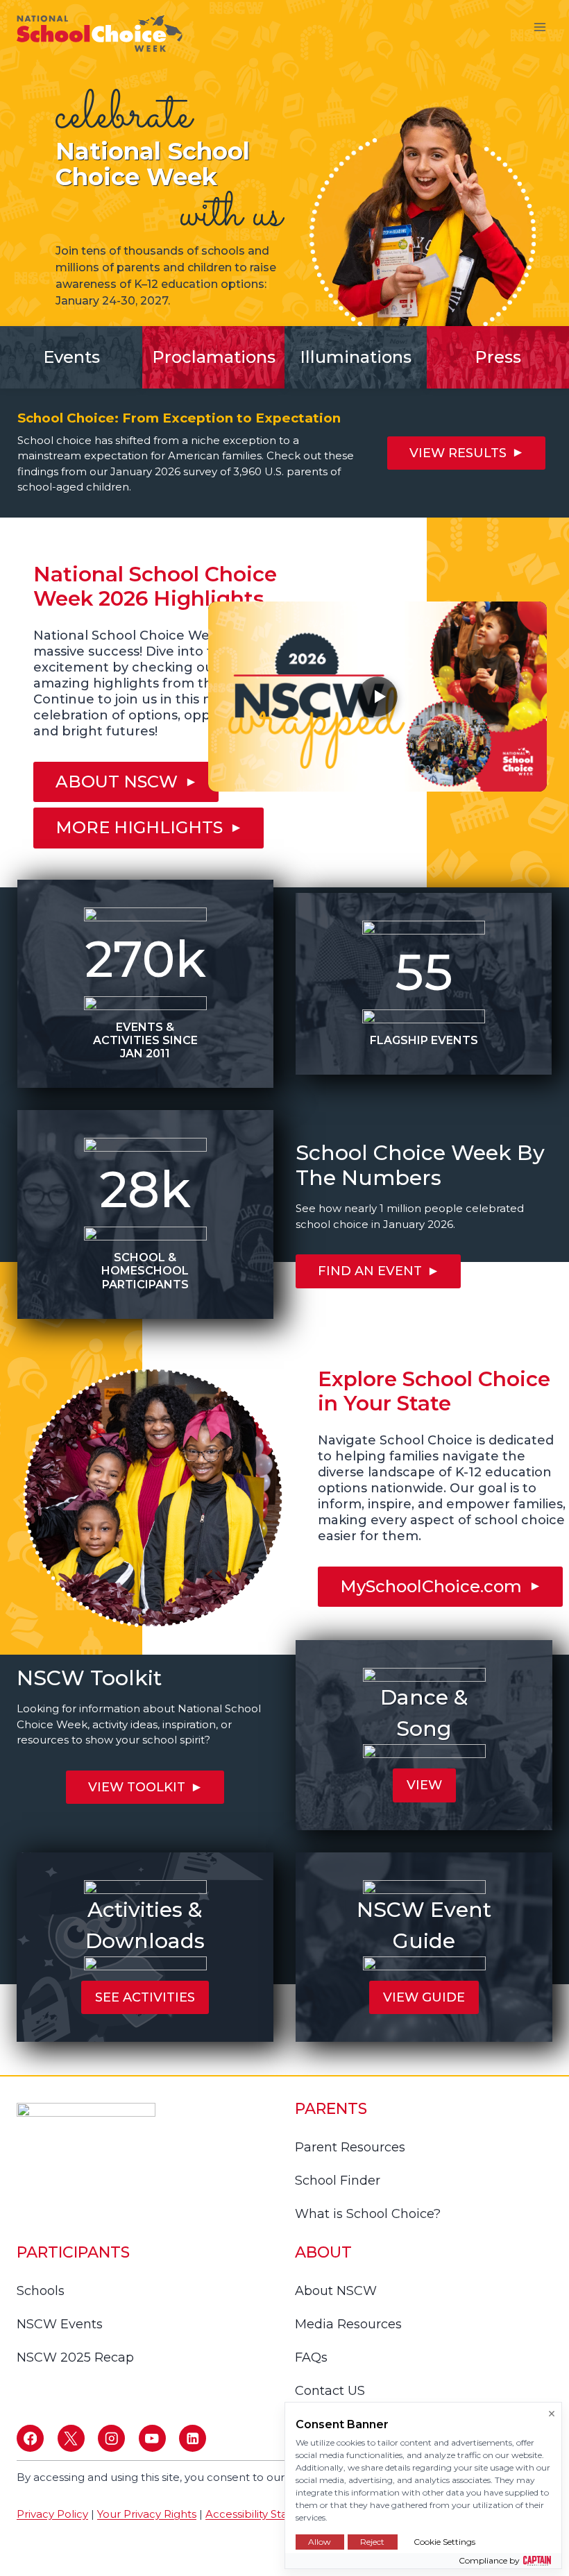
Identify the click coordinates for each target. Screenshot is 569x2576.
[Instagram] (111, 2438)
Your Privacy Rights (147, 2514)
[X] (71, 2438)
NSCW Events (60, 2324)
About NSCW (336, 2291)
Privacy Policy (52, 2514)
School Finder (338, 2181)
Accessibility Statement (266, 2514)
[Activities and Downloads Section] (145, 1947)
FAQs (311, 2357)
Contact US (330, 2391)
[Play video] (377, 697)
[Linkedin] (193, 2438)
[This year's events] (71, 357)
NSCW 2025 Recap (75, 2357)
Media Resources (348, 2324)
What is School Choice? (368, 2214)
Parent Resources (350, 2147)
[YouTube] (152, 2438)
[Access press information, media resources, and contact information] (356, 357)
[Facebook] (30, 2438)
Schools (41, 2291)
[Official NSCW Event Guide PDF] (424, 1947)
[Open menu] (540, 27)
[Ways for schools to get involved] (213, 357)
